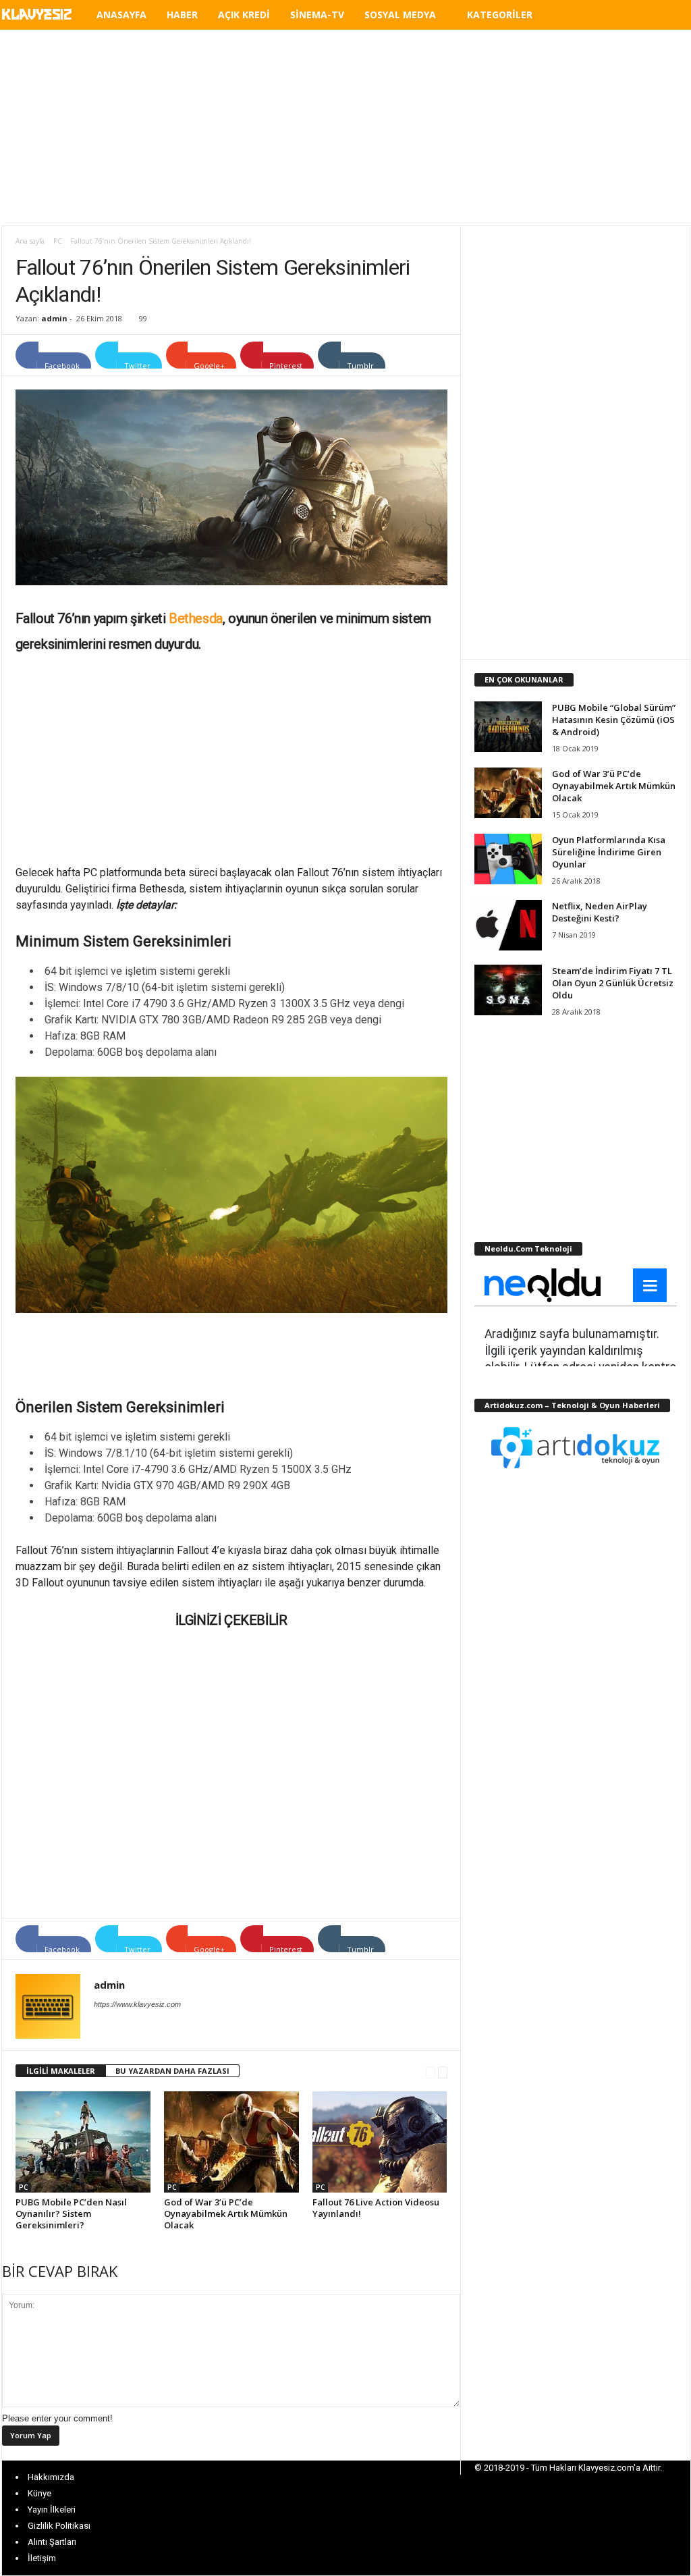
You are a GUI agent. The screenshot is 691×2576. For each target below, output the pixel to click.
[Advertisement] (345, 128)
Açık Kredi (244, 15)
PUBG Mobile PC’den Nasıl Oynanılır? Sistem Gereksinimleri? (71, 2213)
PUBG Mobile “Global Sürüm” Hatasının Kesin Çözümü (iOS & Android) (614, 720)
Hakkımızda (51, 2477)
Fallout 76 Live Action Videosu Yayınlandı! (376, 2208)
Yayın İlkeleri (52, 2510)
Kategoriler (500, 15)
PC (58, 241)
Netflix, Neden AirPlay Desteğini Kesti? (600, 912)
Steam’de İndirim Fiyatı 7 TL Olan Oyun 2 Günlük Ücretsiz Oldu (613, 983)
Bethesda (196, 618)
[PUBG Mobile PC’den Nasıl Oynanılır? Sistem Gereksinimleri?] (83, 2142)
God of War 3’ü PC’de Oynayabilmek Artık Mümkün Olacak (226, 2213)
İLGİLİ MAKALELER (61, 2071)
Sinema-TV (317, 15)
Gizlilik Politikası (59, 2526)
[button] (670, 17)
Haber (182, 15)
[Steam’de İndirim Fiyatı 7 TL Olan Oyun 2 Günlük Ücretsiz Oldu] (508, 990)
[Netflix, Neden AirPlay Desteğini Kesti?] (508, 925)
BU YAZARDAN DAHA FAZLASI (172, 2071)
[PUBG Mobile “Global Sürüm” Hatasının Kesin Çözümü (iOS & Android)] (508, 727)
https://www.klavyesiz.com (137, 2004)
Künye (39, 2493)
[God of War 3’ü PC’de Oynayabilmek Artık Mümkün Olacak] (231, 2142)
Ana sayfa (30, 241)
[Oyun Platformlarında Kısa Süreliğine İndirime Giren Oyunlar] (508, 859)
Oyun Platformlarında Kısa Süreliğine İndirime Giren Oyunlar (609, 852)
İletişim (42, 2558)
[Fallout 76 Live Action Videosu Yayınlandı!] (380, 2142)
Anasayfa (121, 15)
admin (54, 318)
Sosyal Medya (400, 15)
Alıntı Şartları (52, 2542)
